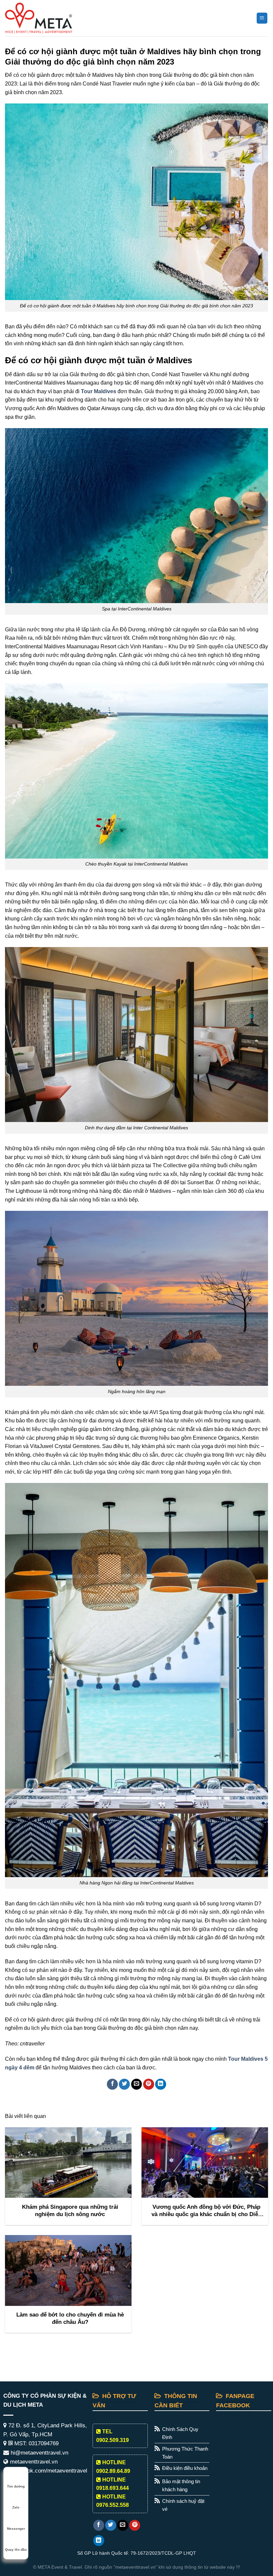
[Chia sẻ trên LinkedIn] (161, 2084)
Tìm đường (16, 2486)
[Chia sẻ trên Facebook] (112, 2084)
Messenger (16, 2529)
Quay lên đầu (16, 2550)
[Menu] (262, 18)
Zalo (16, 2507)
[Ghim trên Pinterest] (149, 2084)
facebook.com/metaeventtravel (48, 2471)
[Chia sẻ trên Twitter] (124, 2084)
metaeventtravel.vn (33, 2462)
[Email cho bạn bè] (137, 2084)
